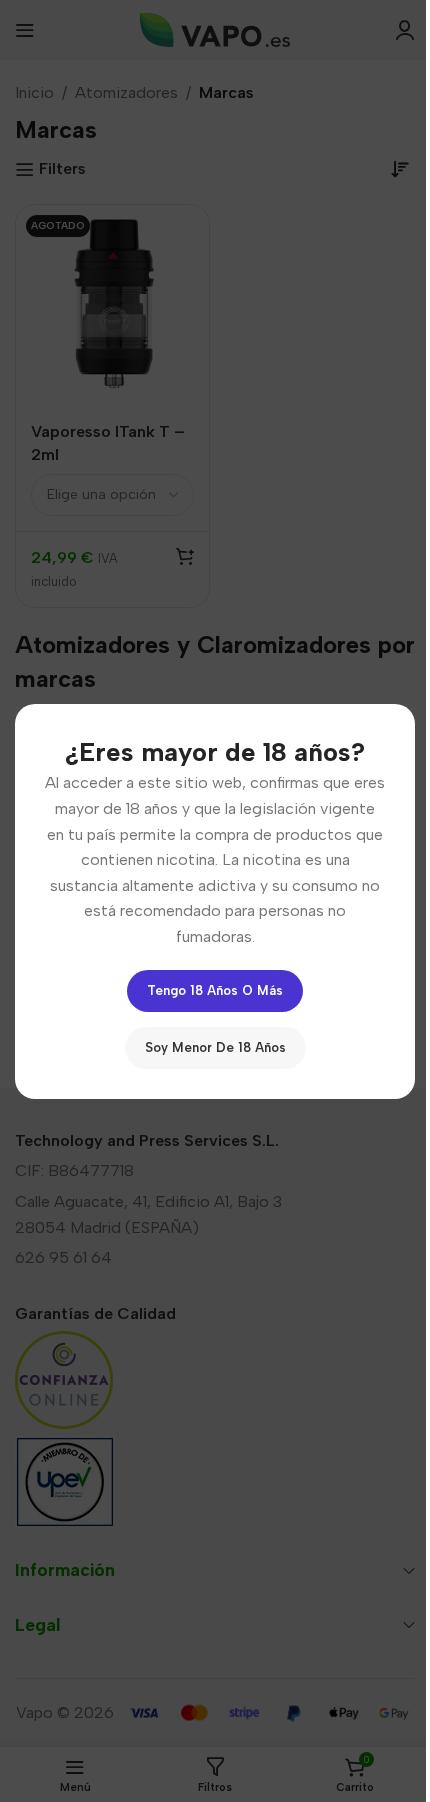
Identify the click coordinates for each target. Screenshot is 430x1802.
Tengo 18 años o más (215, 989)
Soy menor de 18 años (215, 1046)
